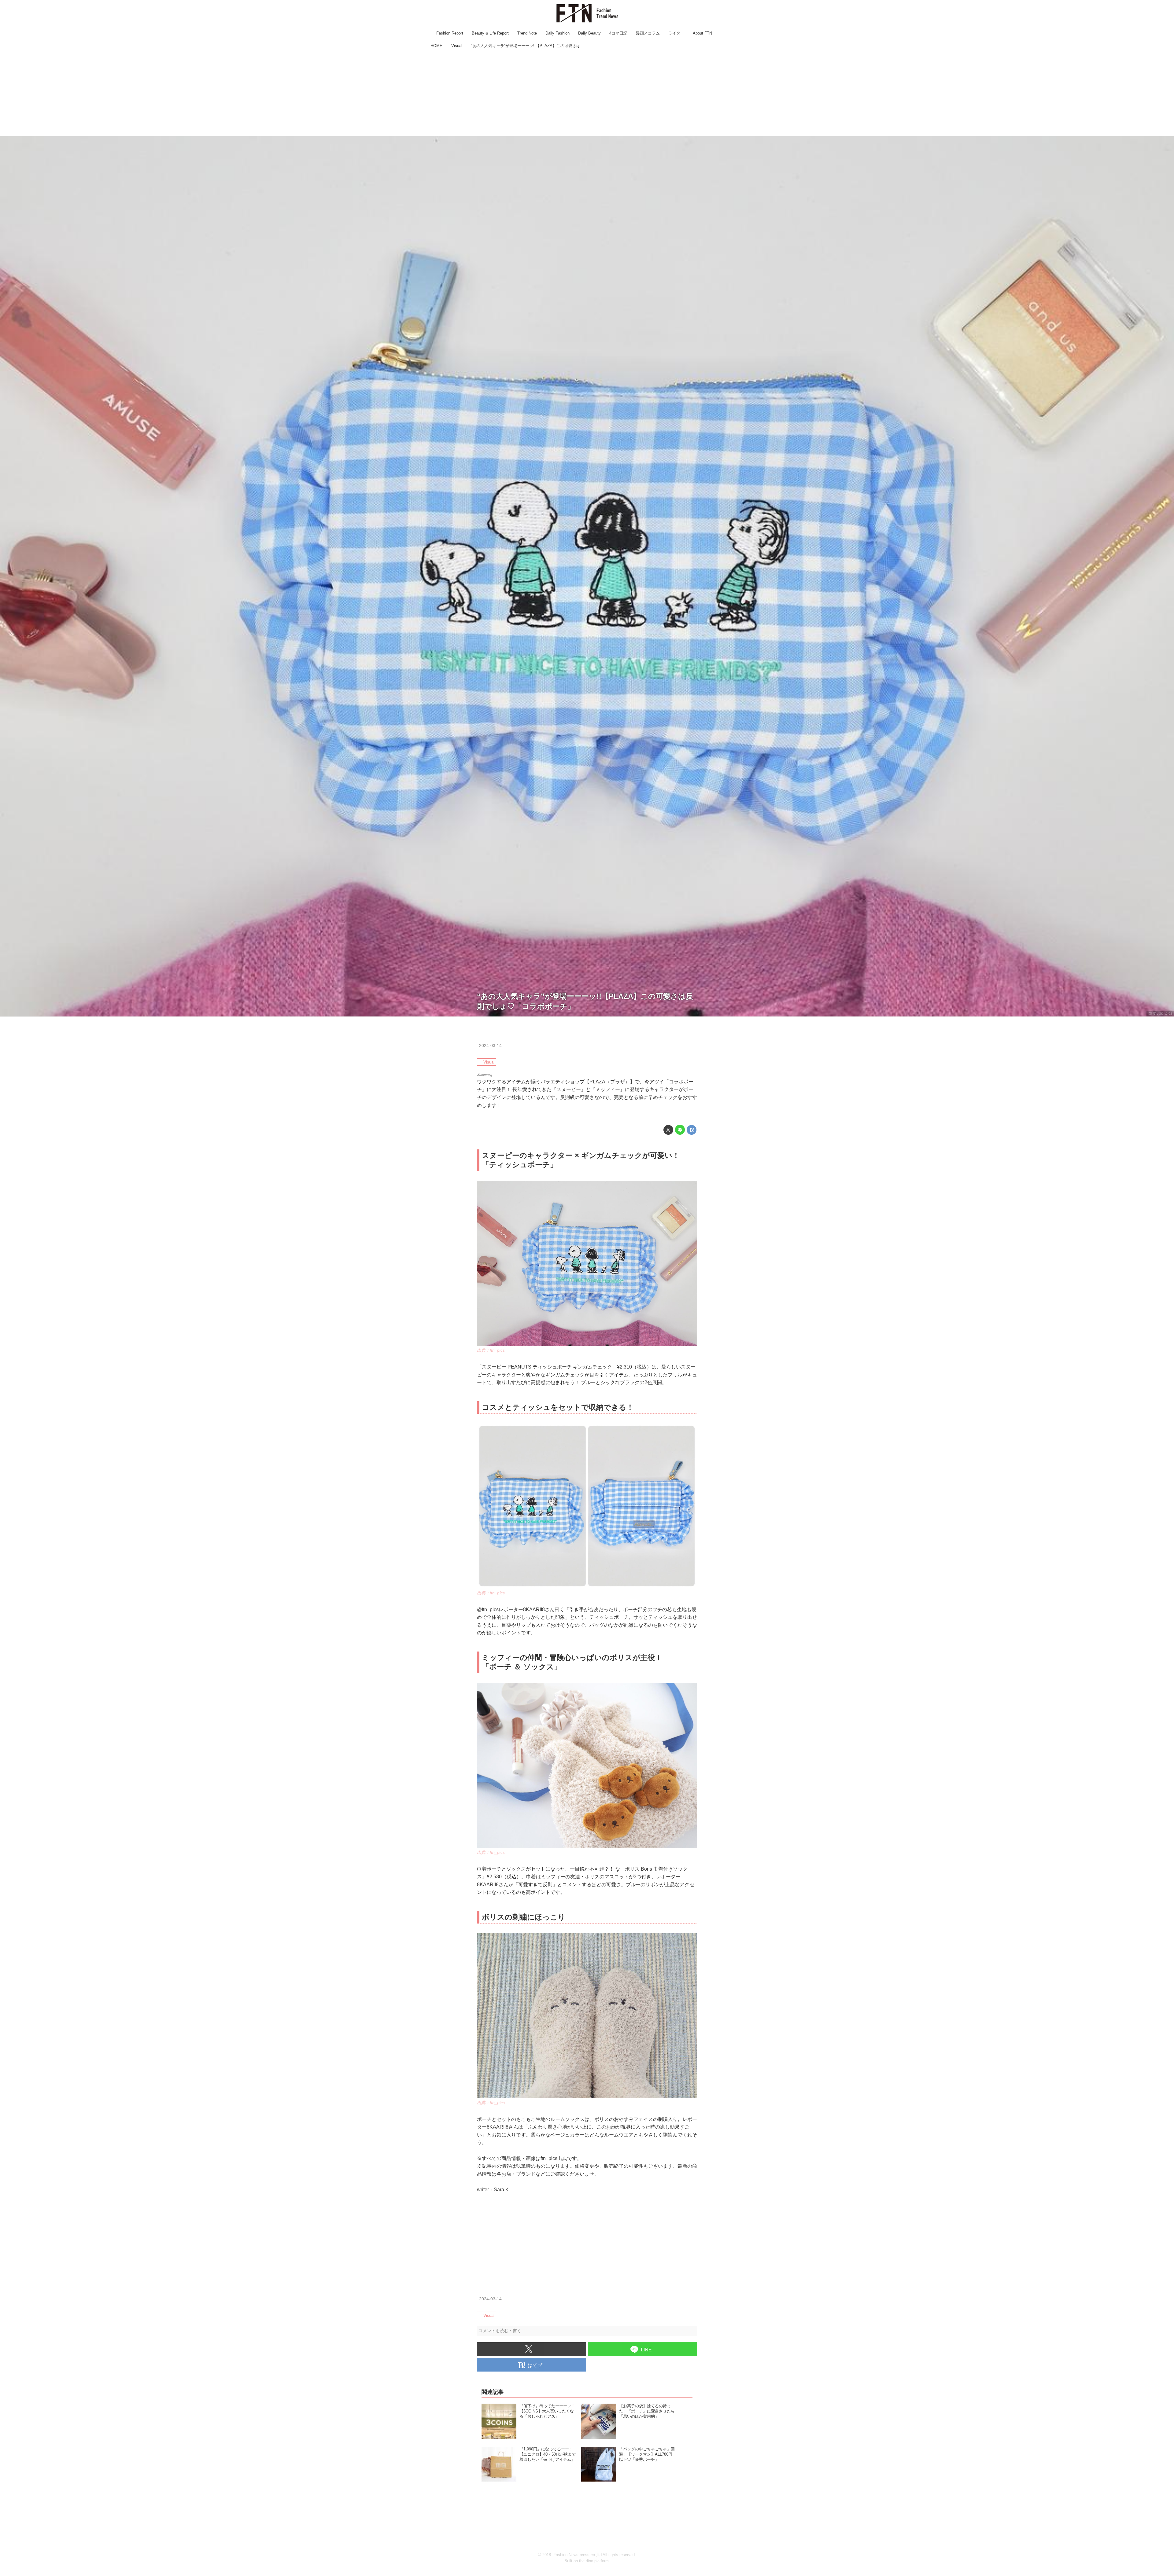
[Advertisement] (587, 93)
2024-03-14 (490, 1045)
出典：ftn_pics (1160, 1013)
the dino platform (594, 2561)
